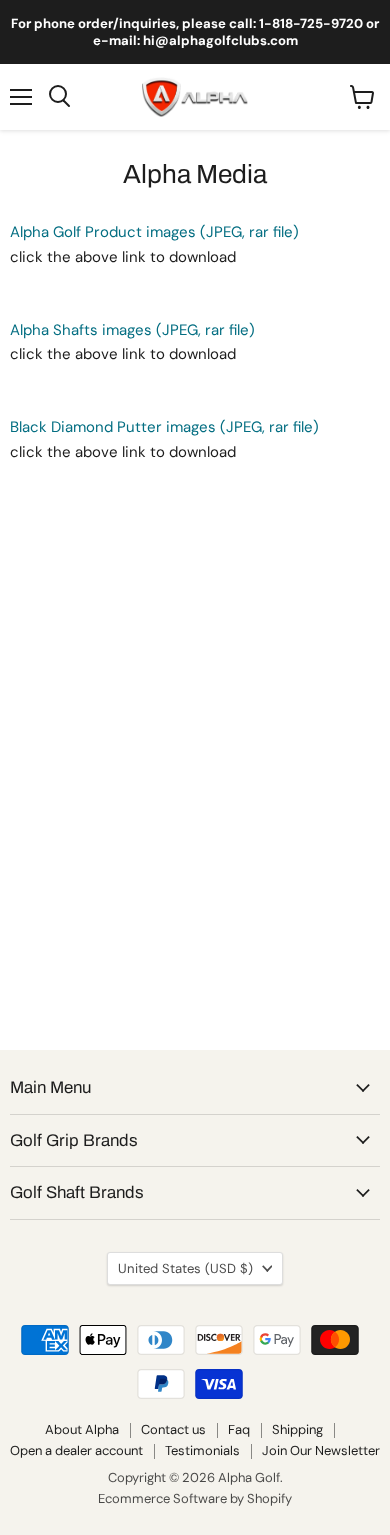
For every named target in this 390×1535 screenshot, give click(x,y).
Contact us (173, 1429)
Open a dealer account (76, 1450)
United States (185, 1268)
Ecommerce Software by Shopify (195, 1498)
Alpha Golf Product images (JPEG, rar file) (154, 232)
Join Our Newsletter (321, 1450)
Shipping (297, 1429)
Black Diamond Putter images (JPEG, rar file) (164, 427)
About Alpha (82, 1429)
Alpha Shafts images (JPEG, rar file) (132, 330)
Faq (239, 1429)
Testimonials (202, 1450)
